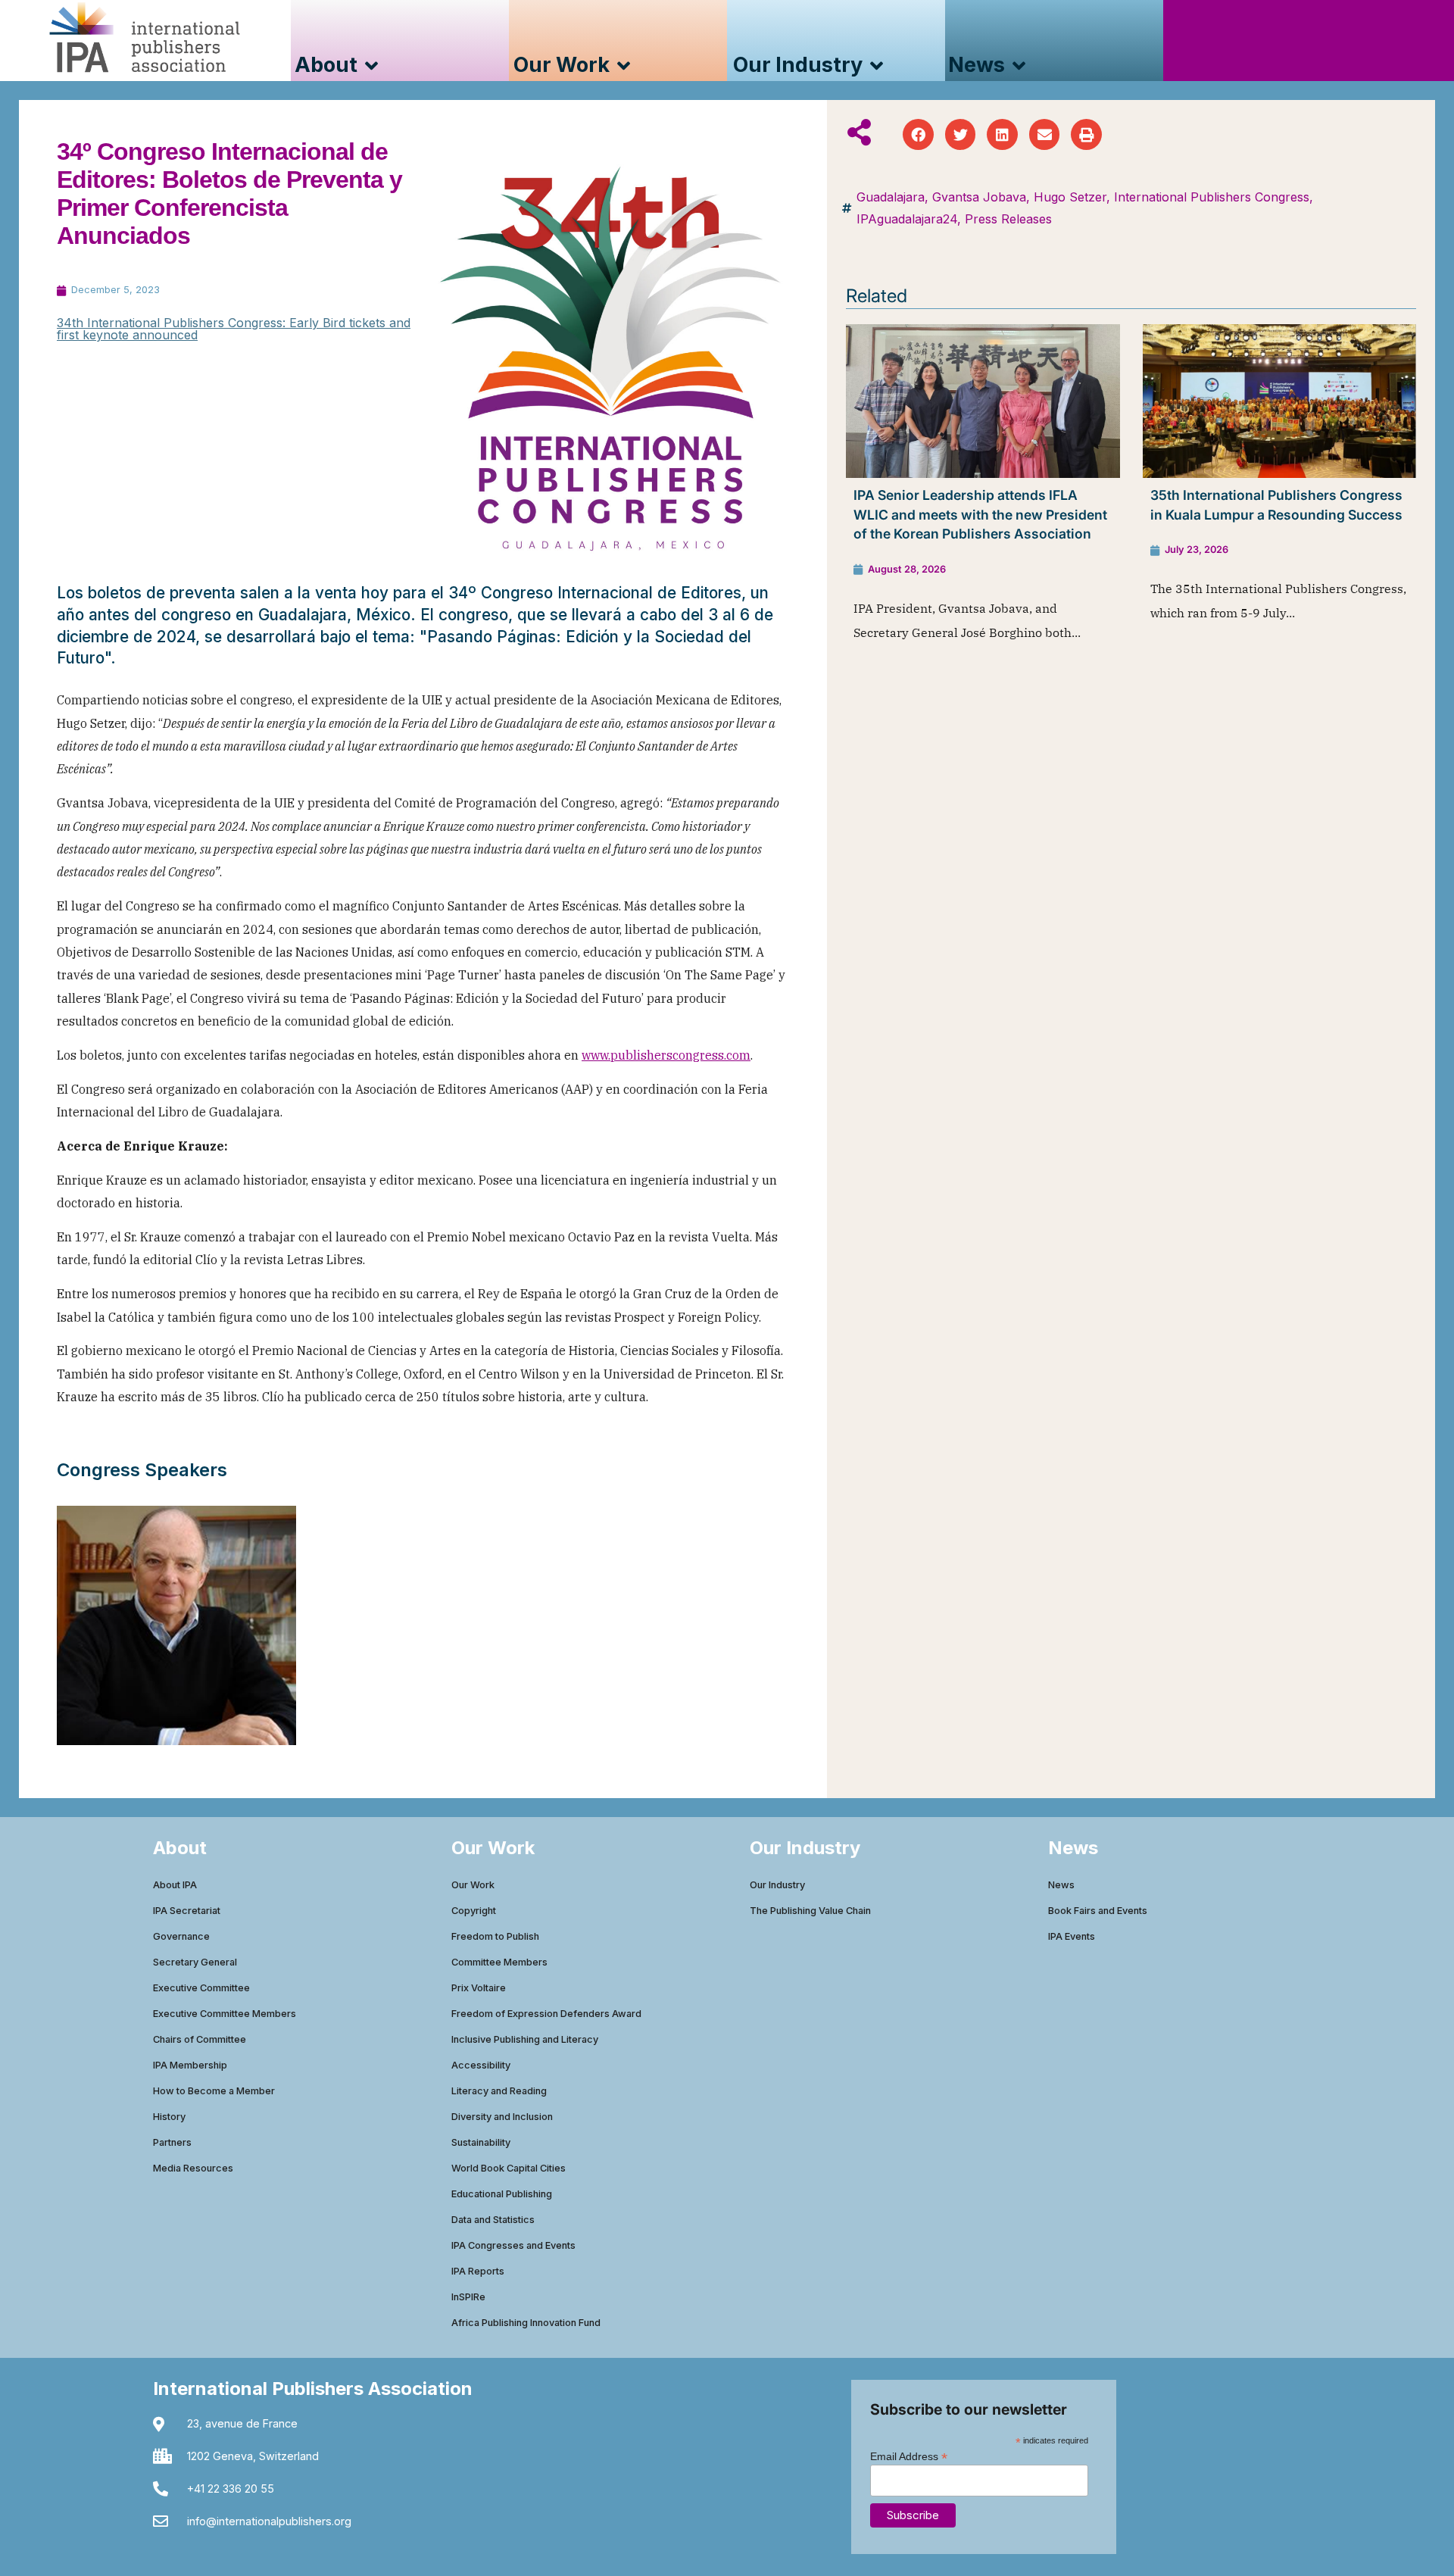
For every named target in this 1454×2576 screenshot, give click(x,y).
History (169, 2117)
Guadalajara (891, 197)
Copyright (474, 1911)
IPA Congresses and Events (513, 2245)
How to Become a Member (214, 2091)
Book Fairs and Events (1098, 1911)
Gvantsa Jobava (979, 197)
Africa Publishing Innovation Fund (526, 2323)
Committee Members (499, 1962)
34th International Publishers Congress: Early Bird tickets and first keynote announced (234, 329)
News (1061, 1885)
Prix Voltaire (479, 1988)
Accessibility (481, 2065)
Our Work (473, 1885)
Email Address (909, 2456)
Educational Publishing (502, 2194)
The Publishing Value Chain (810, 1911)
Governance (181, 1936)
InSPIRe (468, 2297)
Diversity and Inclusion (502, 2117)
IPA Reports (478, 2271)
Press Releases (1008, 219)
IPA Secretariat (187, 1911)
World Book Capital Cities (509, 2168)
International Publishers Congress (1212, 197)
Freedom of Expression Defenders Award (546, 2014)
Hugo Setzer (1070, 197)
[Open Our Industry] (877, 66)
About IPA (175, 1885)
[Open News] (1019, 66)
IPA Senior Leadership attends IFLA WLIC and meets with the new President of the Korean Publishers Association (980, 514)
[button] (918, 134)
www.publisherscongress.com (666, 1055)
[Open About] (371, 66)
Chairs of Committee (200, 2039)
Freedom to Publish (495, 1936)
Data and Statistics (493, 2220)
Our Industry (777, 1885)
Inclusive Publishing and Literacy (525, 2039)
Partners (172, 2142)
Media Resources (193, 2168)
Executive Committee (201, 1988)
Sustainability (481, 2142)
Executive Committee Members (225, 2014)
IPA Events (1072, 1936)
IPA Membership (190, 2065)
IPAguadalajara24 (907, 219)
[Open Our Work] (624, 66)
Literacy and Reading (499, 2091)
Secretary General (195, 1962)
